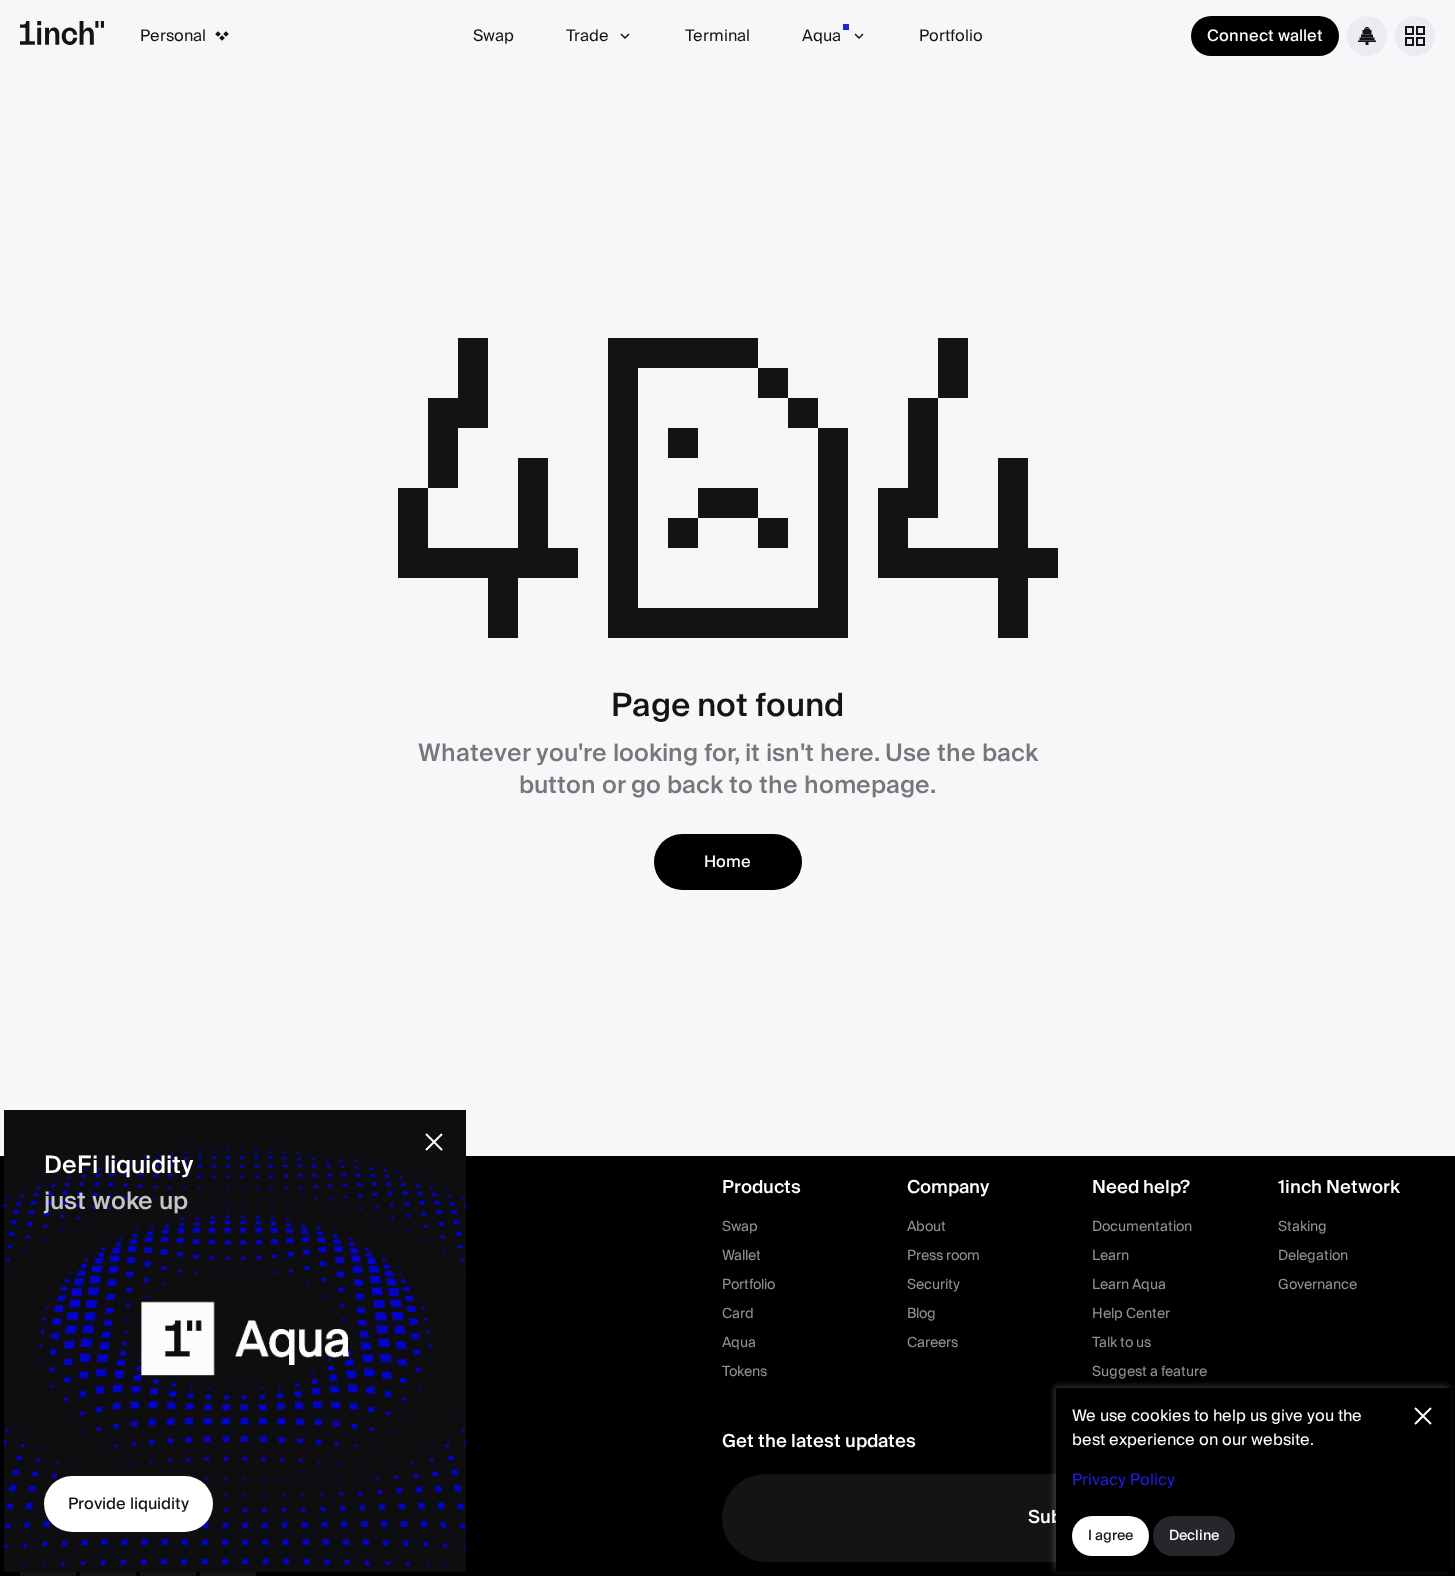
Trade (587, 36)
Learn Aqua (1129, 1285)
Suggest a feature (1149, 1372)
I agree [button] (1110, 1536)
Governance (1317, 1285)
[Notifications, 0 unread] (1367, 36)
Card (738, 1314)
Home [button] (727, 862)
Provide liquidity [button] (128, 1504)
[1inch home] (62, 36)
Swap (493, 36)
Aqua (821, 36)
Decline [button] (1194, 1536)
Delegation (1313, 1256)
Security (933, 1285)
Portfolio (951, 36)
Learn (1110, 1256)
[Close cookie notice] (1423, 1416)
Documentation (1142, 1227)
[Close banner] (434, 1142)
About (926, 1227)
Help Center (1131, 1314)
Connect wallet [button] (1265, 36)
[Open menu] (1415, 36)
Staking (1302, 1227)
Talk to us (1121, 1343)
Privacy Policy (1123, 1480)
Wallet (741, 1256)
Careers (932, 1343)
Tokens (744, 1372)
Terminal (717, 36)
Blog (921, 1314)
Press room (943, 1256)
